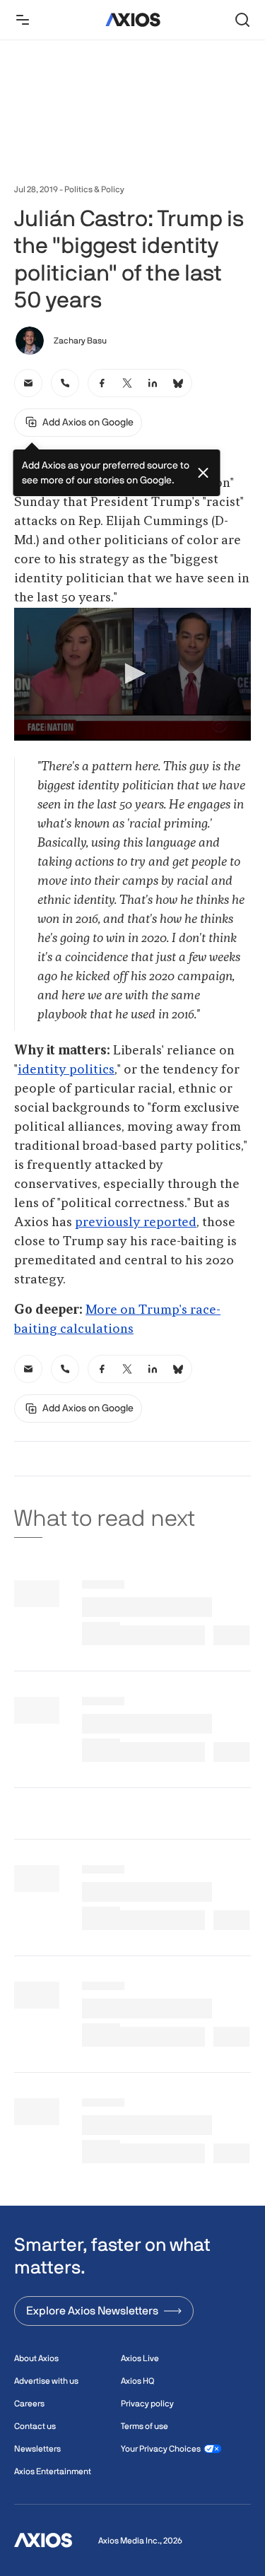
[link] (28, 383)
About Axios (36, 2358)
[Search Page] (242, 20)
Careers (29, 2404)
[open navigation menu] (23, 20)
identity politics (66, 1070)
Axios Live (140, 2358)
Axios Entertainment (53, 2471)
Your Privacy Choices (161, 2449)
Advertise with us (46, 2381)
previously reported (136, 1223)
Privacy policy (147, 2404)
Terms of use (145, 2426)
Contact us (35, 2426)
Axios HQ (137, 2381)
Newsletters (37, 2449)
